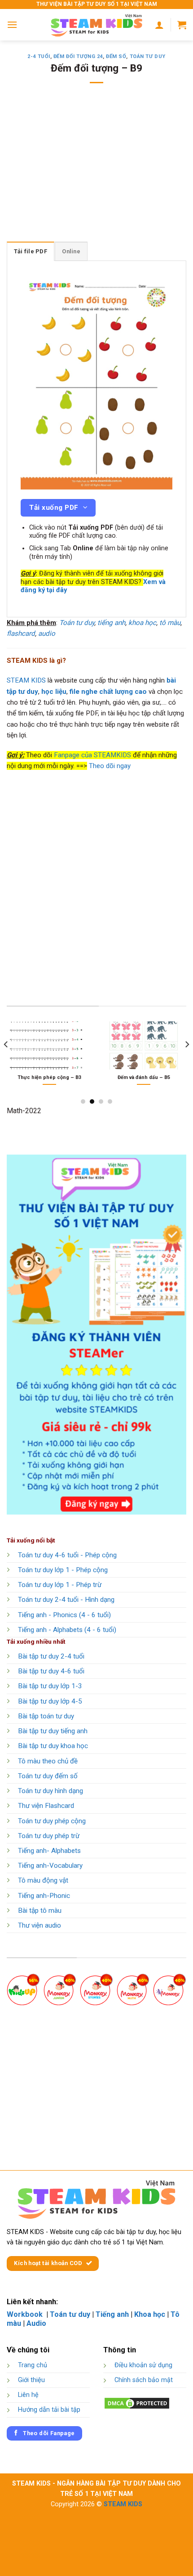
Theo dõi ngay (110, 766)
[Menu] (12, 25)
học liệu (54, 692)
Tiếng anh (112, 2314)
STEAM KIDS (26, 680)
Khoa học (150, 2314)
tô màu (170, 623)
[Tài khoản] (159, 25)
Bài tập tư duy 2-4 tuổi (51, 1656)
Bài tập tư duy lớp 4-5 (50, 1701)
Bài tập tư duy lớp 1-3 (50, 1686)
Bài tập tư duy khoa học (53, 1746)
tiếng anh (111, 623)
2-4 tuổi (39, 56)
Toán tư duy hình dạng (50, 1791)
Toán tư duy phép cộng (52, 1821)
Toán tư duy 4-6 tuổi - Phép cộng (67, 1555)
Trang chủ (33, 2365)
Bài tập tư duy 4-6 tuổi (51, 1671)
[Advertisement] (96, 168)
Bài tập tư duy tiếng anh (53, 1731)
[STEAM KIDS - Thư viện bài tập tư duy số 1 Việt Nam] (96, 25)
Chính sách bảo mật (144, 2380)
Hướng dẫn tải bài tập (49, 2410)
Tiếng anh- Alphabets (49, 1851)
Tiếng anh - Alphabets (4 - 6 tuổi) (67, 1630)
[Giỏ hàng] (182, 25)
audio (47, 634)
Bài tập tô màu (40, 1911)
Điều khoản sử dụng (143, 2365)
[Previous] (6, 1062)
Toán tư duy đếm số (48, 1776)
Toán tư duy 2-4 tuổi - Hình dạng (66, 1600)
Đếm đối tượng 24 (78, 56)
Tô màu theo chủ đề (48, 1761)
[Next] (187, 1062)
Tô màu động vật (43, 1880)
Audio (36, 2323)
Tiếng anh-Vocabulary (50, 1866)
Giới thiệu (31, 2380)
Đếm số (116, 56)
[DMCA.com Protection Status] (137, 2403)
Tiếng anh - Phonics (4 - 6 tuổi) (64, 1615)
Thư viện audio (39, 1925)
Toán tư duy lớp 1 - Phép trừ (60, 1585)
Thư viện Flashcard (46, 1806)
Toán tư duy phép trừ (49, 1836)
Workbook (26, 2314)
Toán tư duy (148, 56)
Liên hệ (28, 2395)
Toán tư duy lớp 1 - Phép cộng (63, 1570)
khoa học (142, 623)
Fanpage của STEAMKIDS (92, 755)
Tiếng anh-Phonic (44, 1896)
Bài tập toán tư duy (46, 1716)
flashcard (21, 634)
